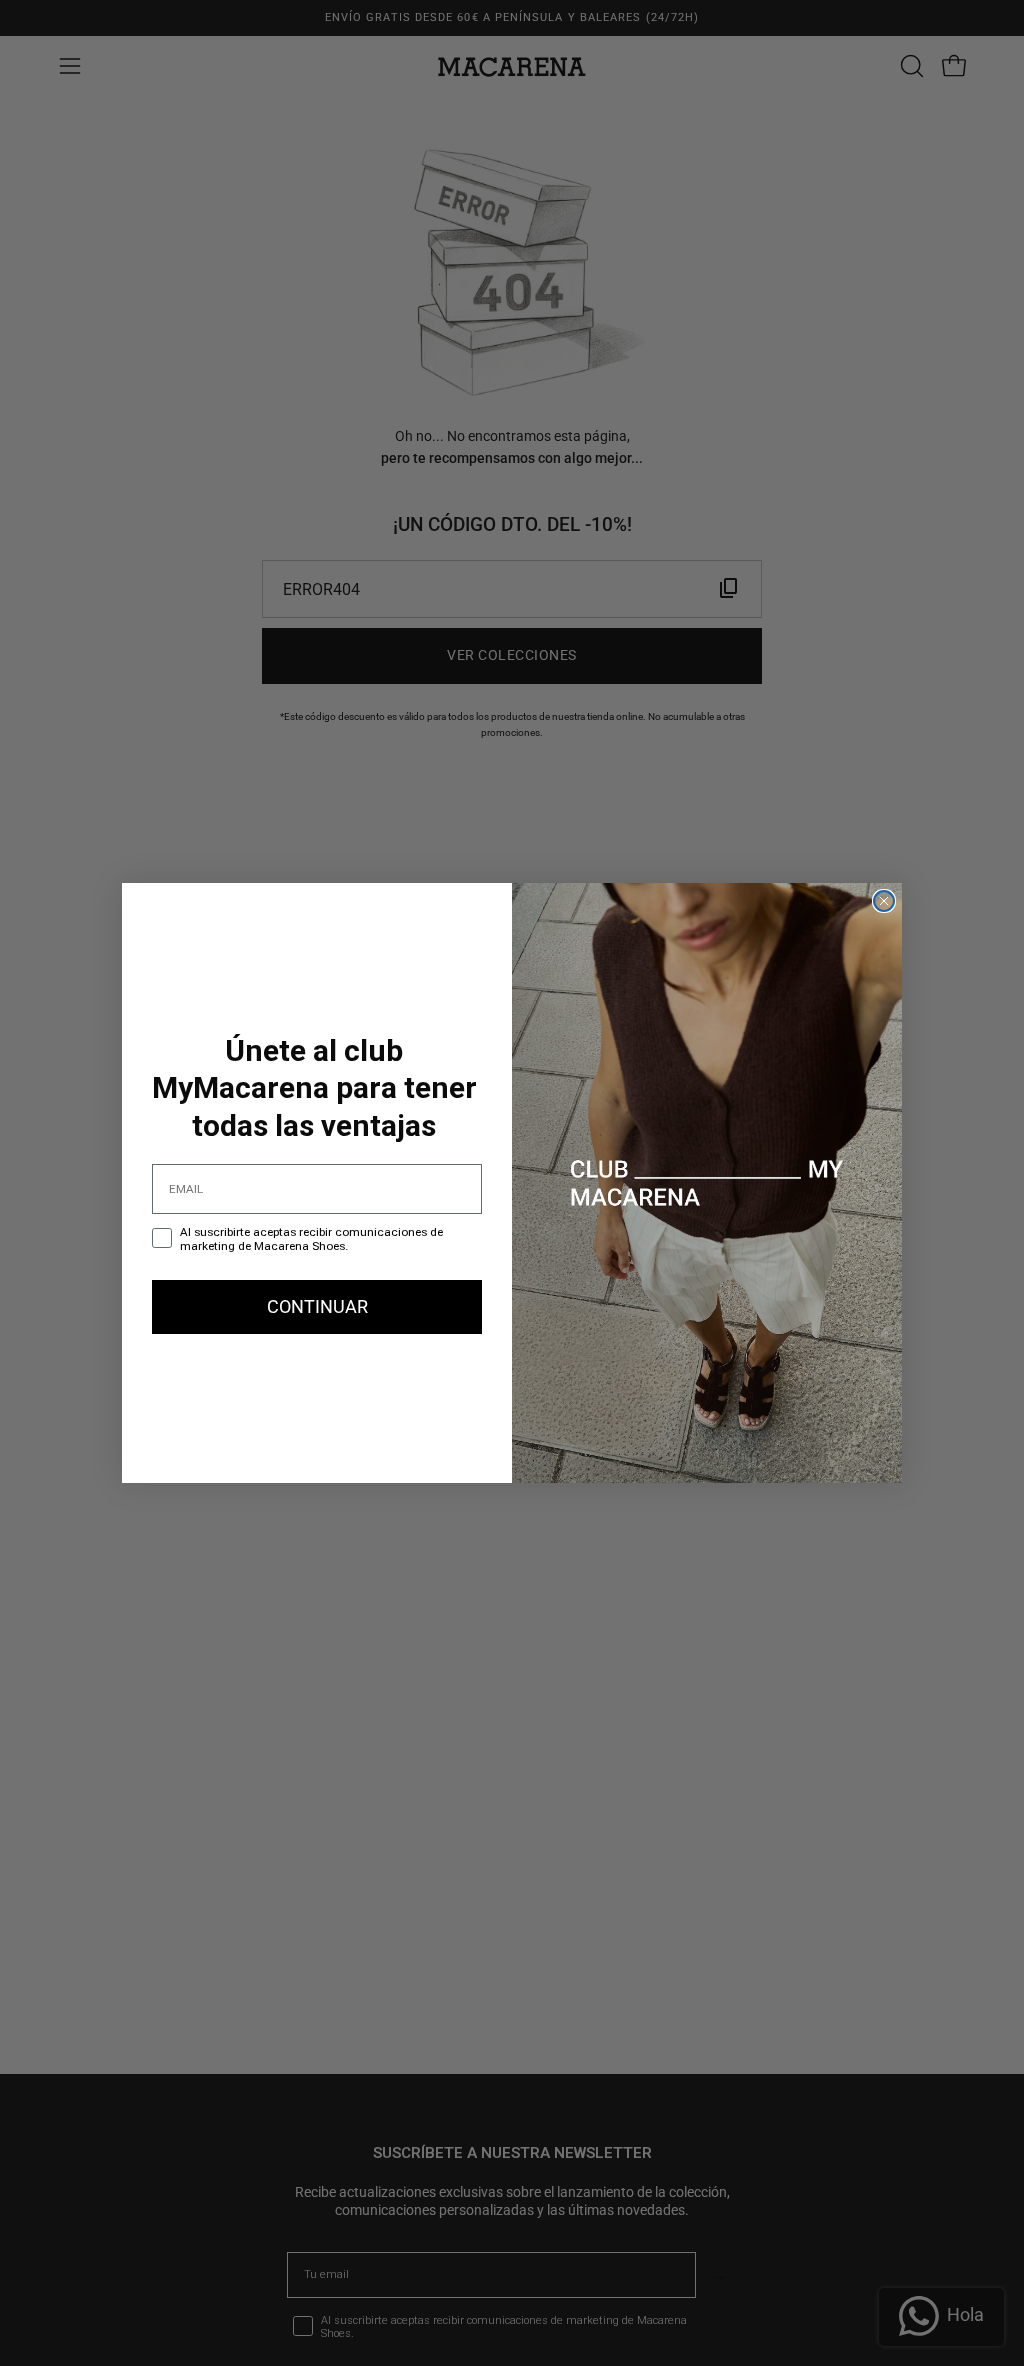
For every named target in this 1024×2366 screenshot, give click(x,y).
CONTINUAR (317, 1306)
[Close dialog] (884, 901)
